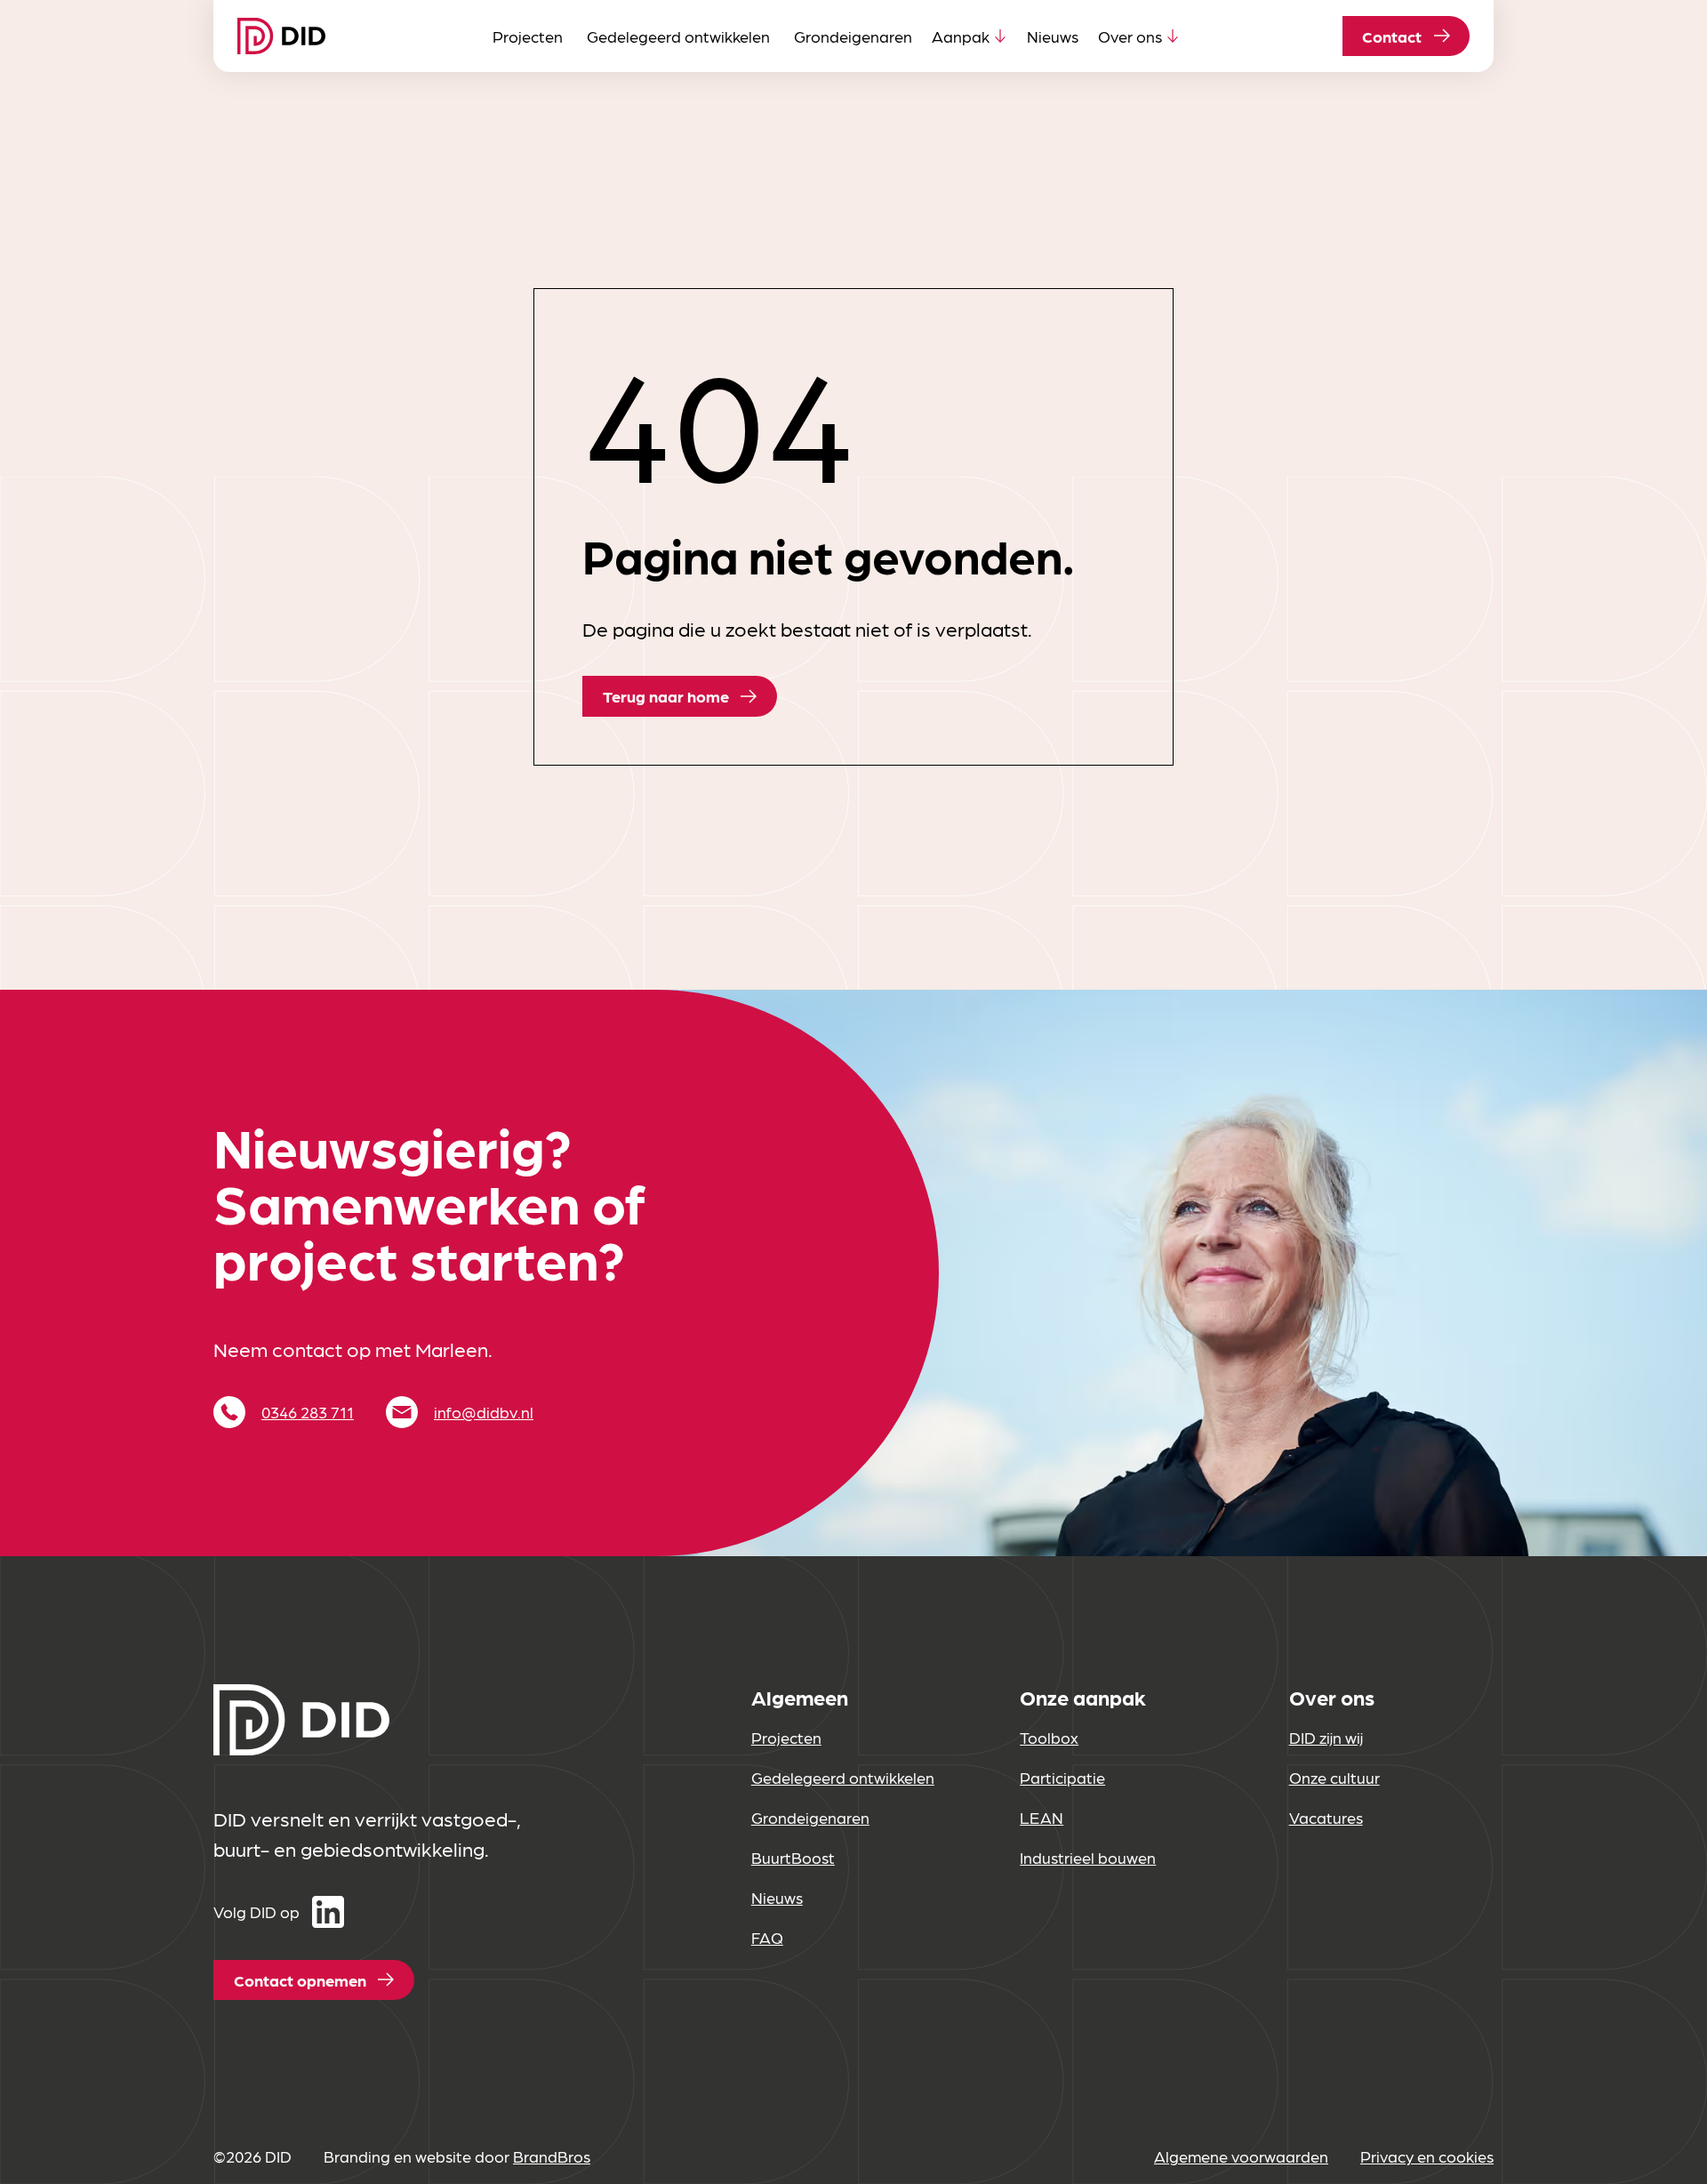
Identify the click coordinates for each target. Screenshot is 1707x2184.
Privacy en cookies (1427, 2156)
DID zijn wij (1326, 1737)
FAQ (767, 1937)
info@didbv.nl (484, 1412)
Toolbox (1049, 1737)
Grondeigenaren (853, 36)
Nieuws (1053, 36)
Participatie (1062, 1777)
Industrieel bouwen (1088, 1857)
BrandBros (552, 2156)
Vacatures (1326, 1817)
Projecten (528, 36)
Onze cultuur (1334, 1777)
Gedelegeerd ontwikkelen (678, 36)
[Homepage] (281, 36)
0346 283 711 (308, 1412)
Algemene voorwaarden (1241, 2156)
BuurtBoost (793, 1857)
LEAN (1042, 1817)
